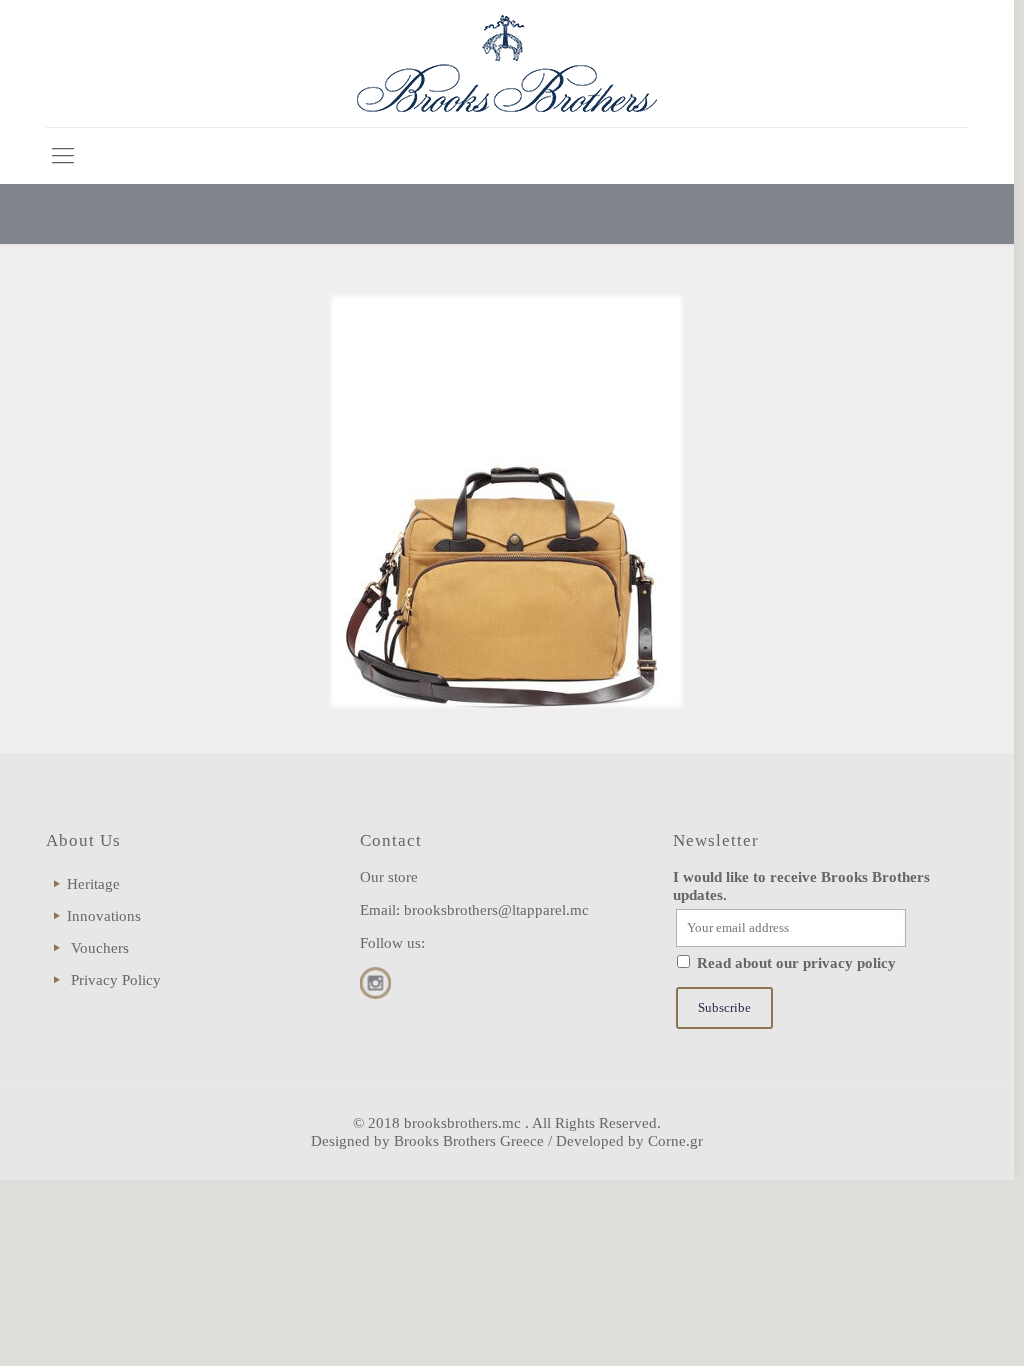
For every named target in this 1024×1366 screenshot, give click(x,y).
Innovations (104, 916)
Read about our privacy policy (796, 963)
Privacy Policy (116, 980)
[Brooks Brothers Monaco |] (507, 63)
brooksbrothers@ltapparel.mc (496, 910)
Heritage (93, 884)
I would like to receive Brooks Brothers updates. (801, 886)
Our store (389, 877)
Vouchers (100, 948)
